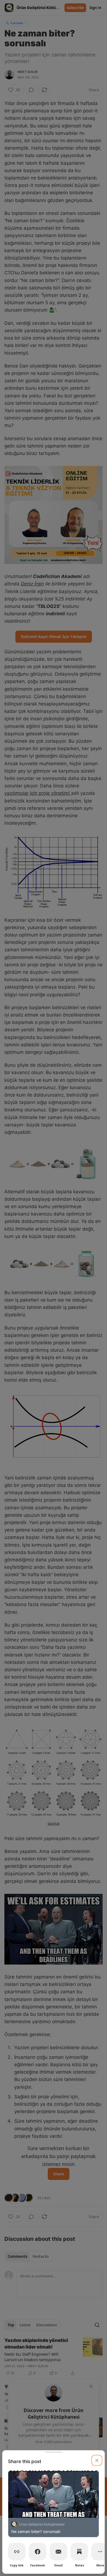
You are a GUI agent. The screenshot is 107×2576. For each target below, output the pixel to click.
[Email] (58, 2552)
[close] (97, 2460)
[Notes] (79, 2552)
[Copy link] (17, 2552)
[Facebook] (38, 2552)
